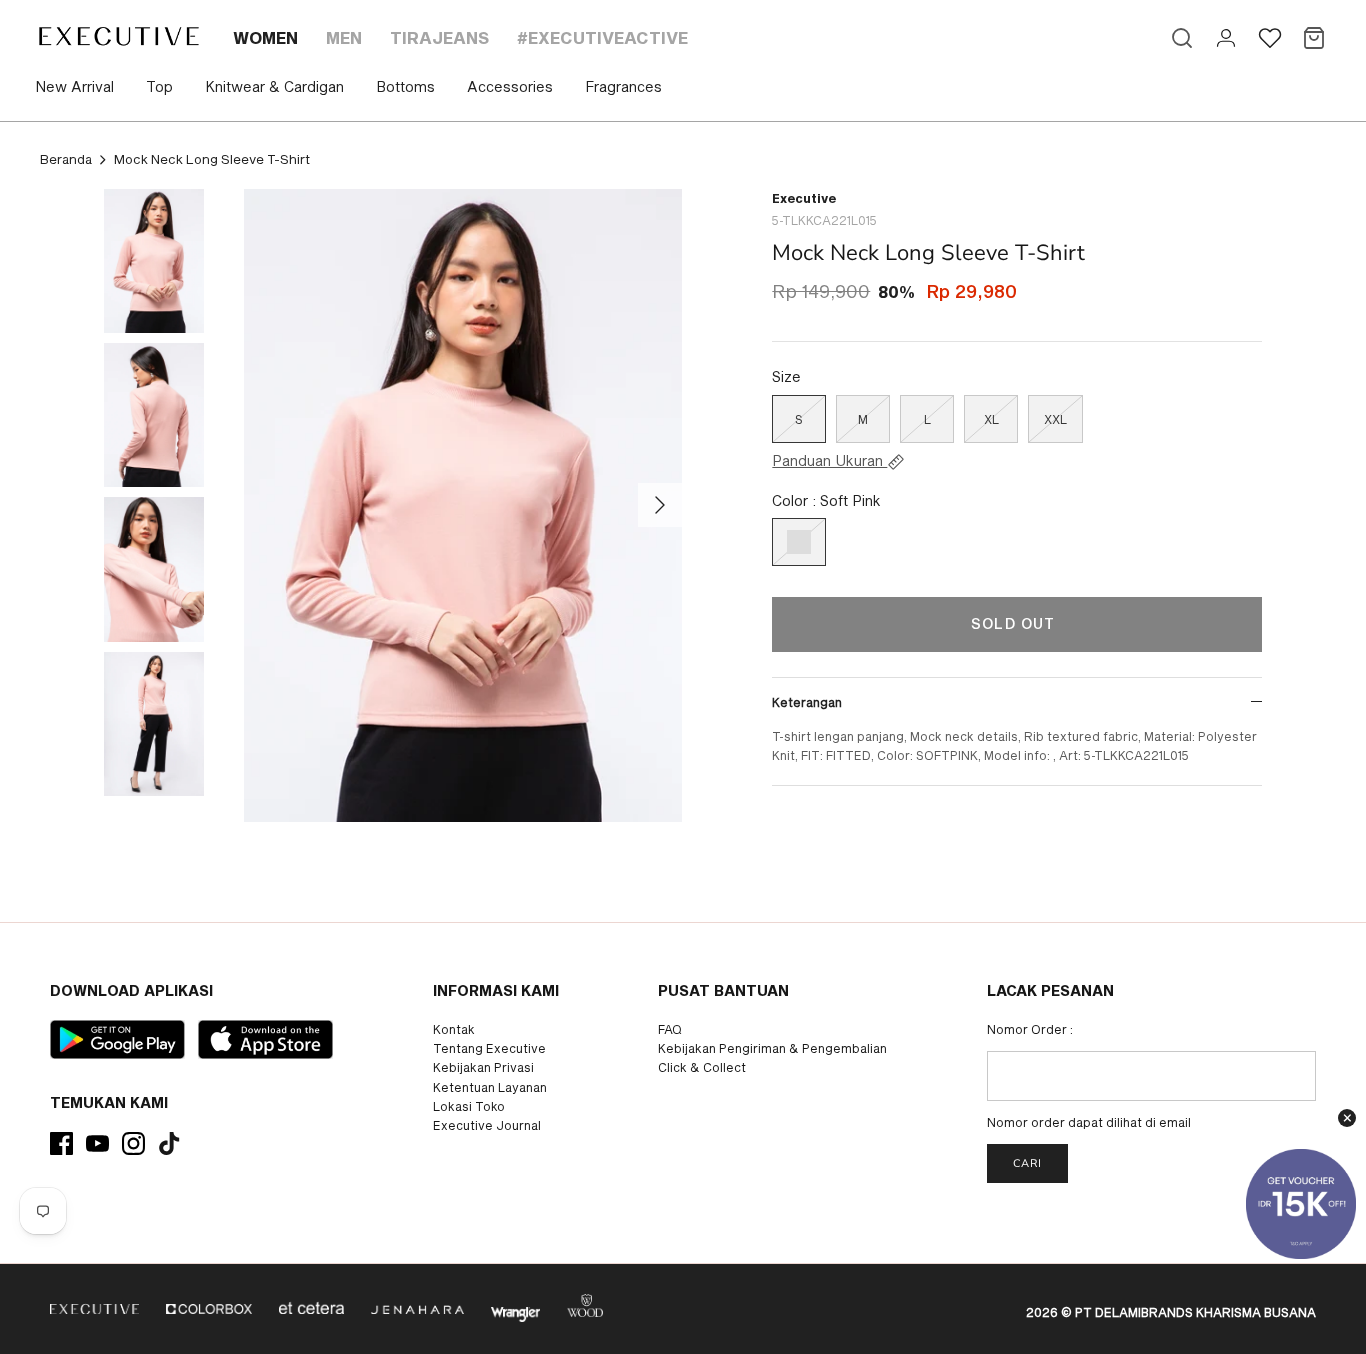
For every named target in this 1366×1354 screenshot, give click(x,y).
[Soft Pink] (799, 542)
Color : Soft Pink (826, 500)
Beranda (66, 159)
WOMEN (265, 37)
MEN (344, 37)
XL (991, 419)
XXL (1055, 419)
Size (786, 376)
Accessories (510, 86)
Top (159, 86)
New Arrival (74, 86)
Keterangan (807, 702)
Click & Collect (702, 1067)
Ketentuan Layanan (490, 1087)
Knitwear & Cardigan (274, 86)
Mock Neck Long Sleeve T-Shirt (212, 159)
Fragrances (623, 86)
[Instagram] (133, 1143)
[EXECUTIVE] (117, 36)
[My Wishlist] (1270, 38)
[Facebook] (61, 1143)
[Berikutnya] (660, 505)
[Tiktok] (169, 1143)
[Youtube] (97, 1143)
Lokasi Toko (469, 1106)
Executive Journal (487, 1125)
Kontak (454, 1029)
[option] (463, 506)
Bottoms (405, 86)
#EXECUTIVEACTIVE (602, 37)
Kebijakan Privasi (483, 1067)
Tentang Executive (489, 1048)
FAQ (670, 1029)
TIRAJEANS (439, 37)
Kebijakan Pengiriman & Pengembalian (772, 1048)
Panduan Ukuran (829, 461)
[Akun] (1226, 38)
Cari (1027, 1163)
